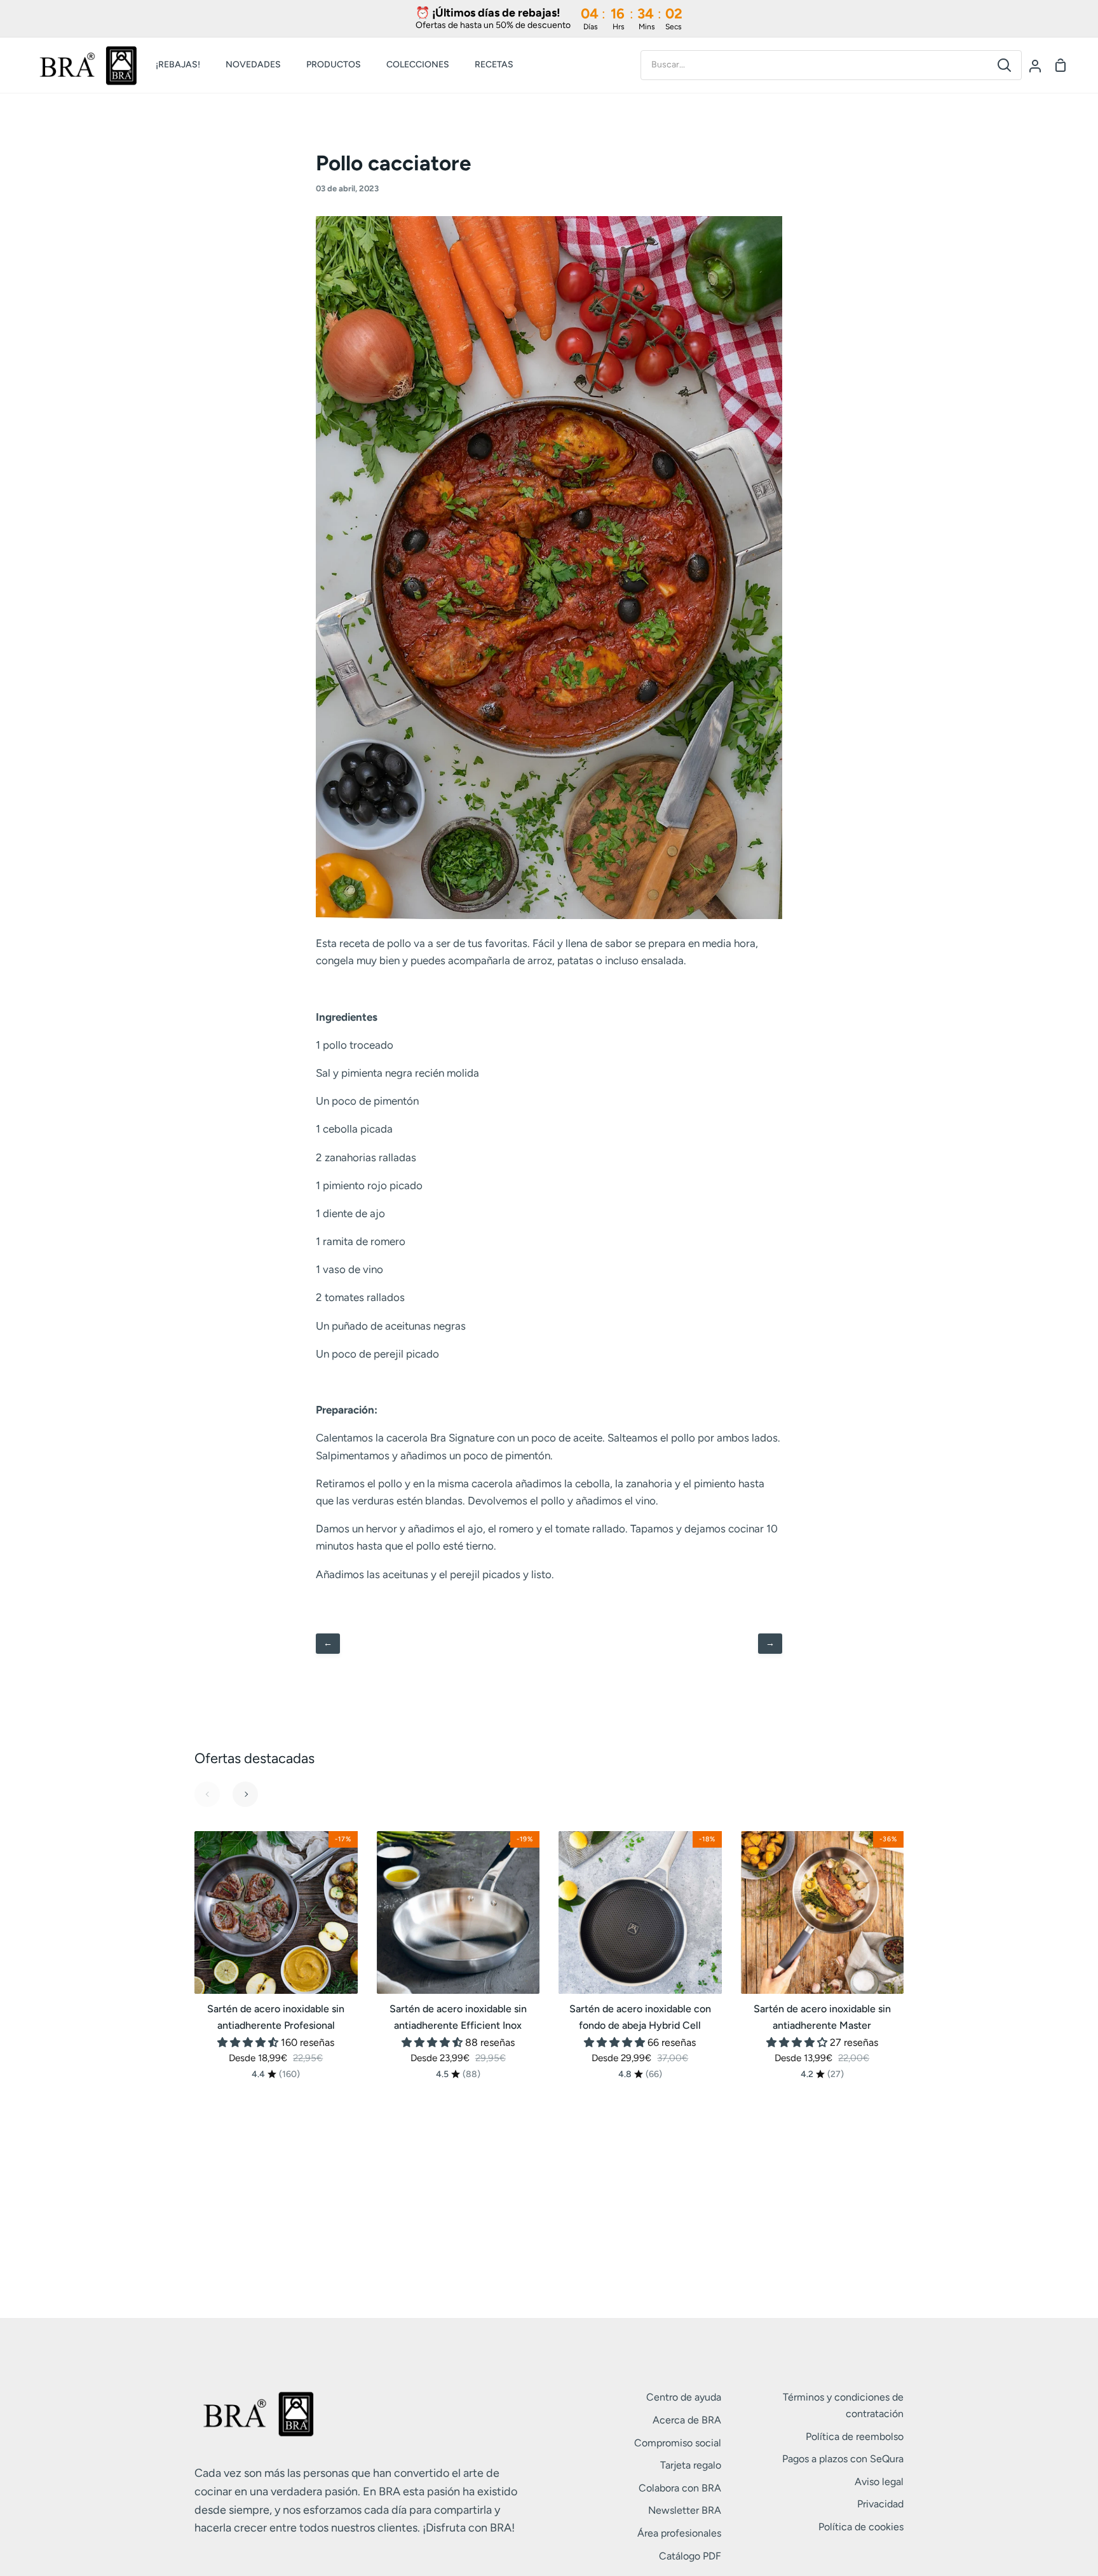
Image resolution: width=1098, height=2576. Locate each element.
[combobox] (814, 65)
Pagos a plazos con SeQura (843, 2459)
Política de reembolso (855, 2436)
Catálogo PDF (690, 2556)
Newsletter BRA (685, 2510)
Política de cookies (861, 2527)
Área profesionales (679, 2533)
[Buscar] (1004, 65)
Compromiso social (678, 2443)
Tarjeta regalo (691, 2465)
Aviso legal (879, 2482)
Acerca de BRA (687, 2420)
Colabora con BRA (680, 2488)
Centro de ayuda (684, 2397)
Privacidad (880, 2504)
